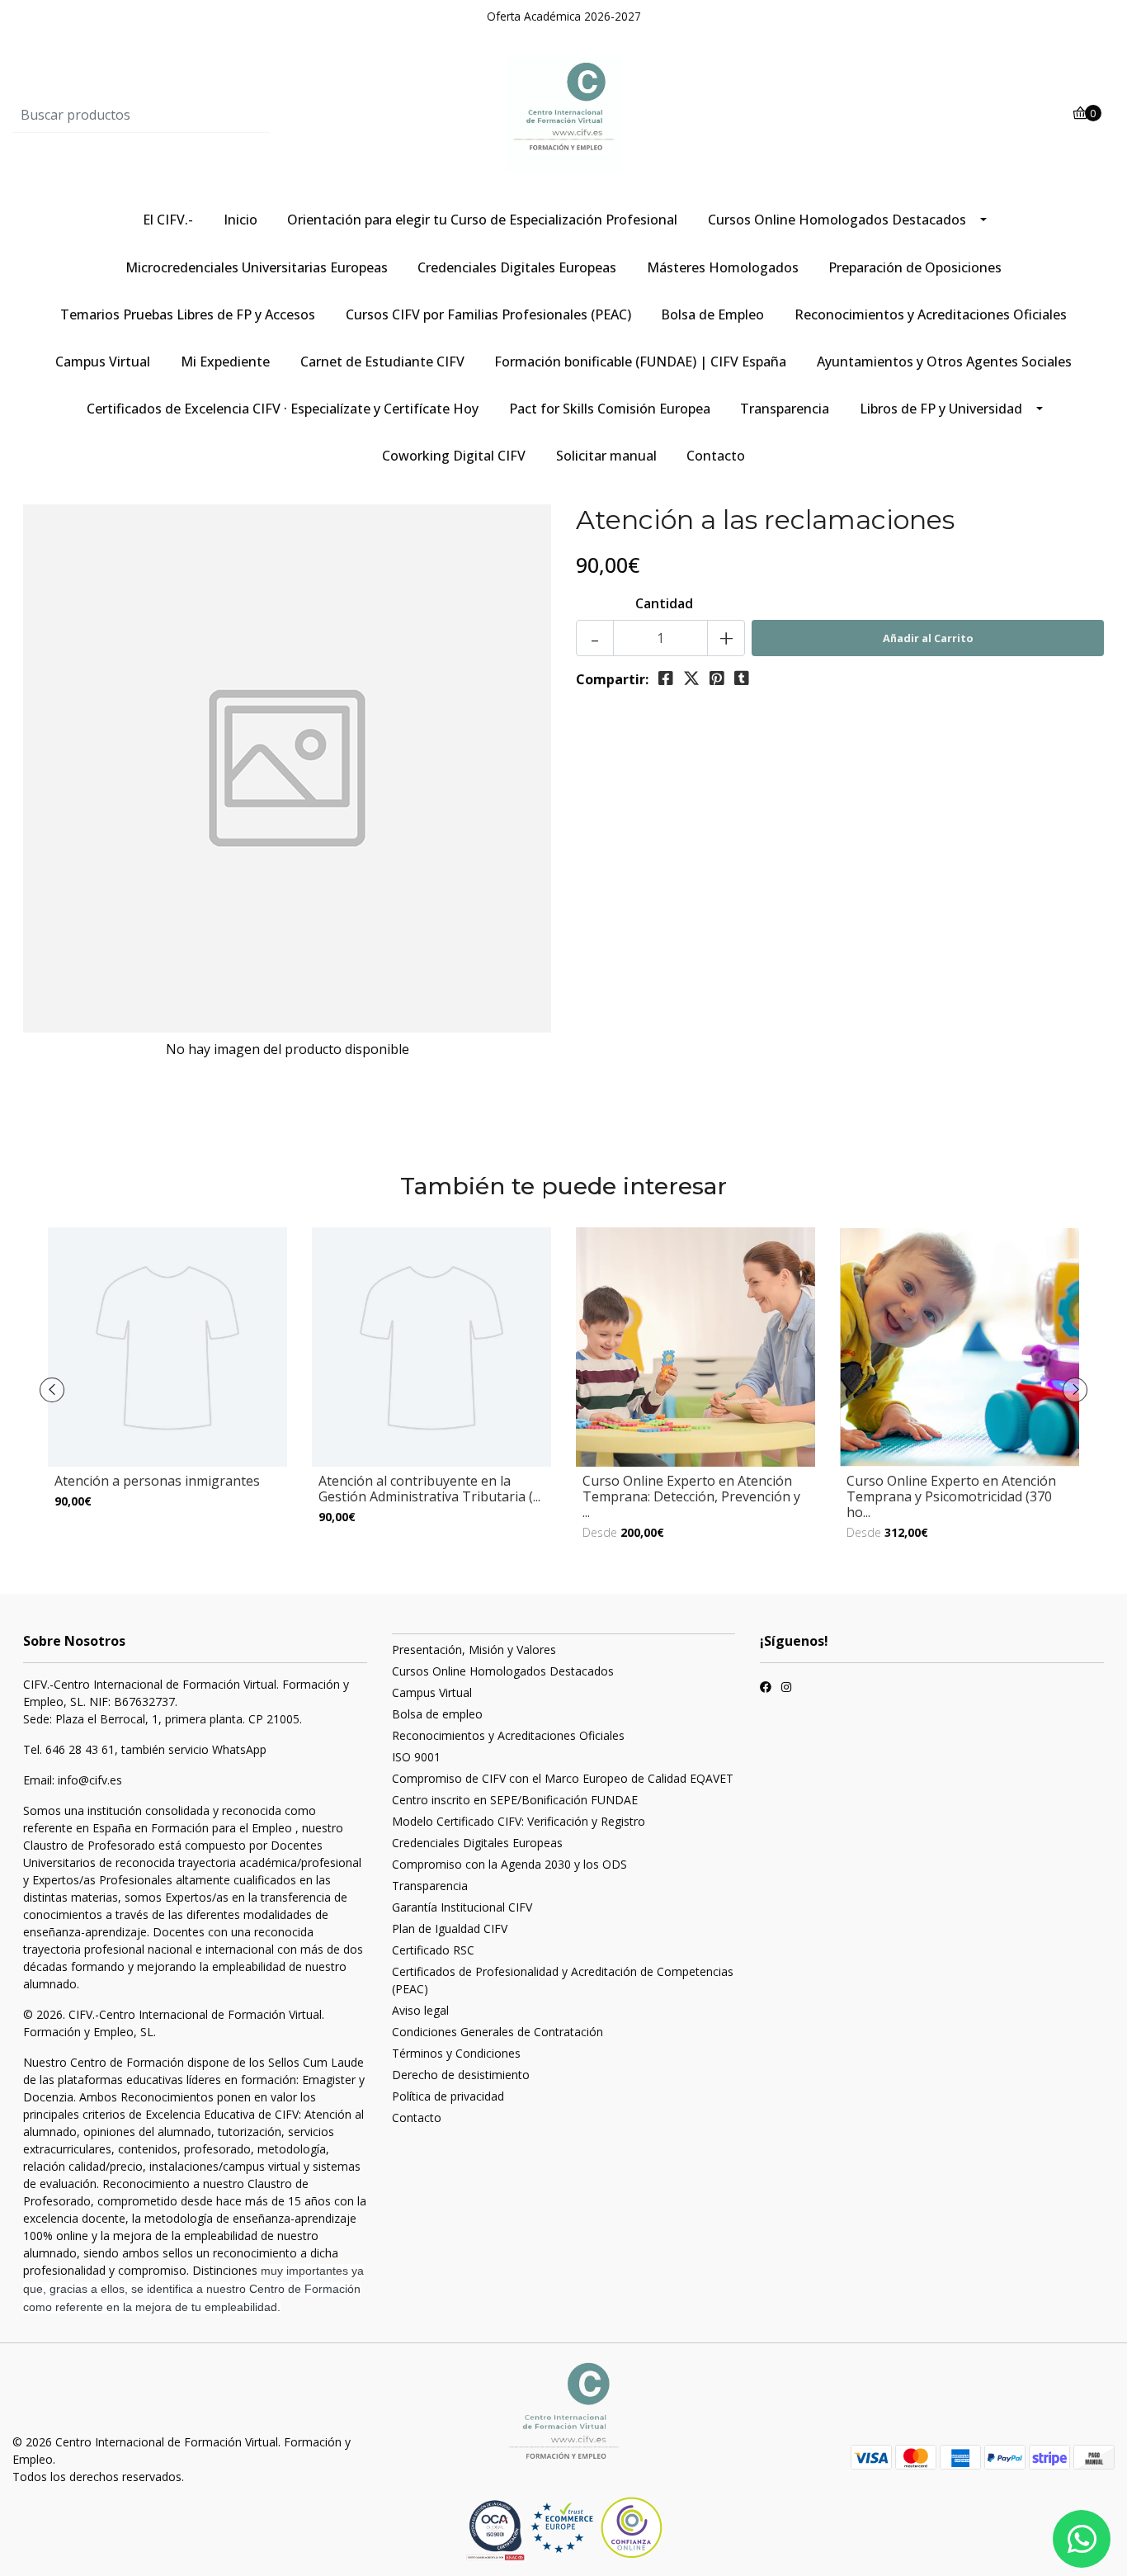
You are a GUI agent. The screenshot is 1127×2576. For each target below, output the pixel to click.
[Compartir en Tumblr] (742, 678)
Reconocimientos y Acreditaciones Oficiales (931, 314)
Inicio (240, 220)
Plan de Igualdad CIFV (450, 1928)
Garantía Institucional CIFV (462, 1907)
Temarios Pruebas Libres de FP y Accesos (188, 314)
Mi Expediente (225, 362)
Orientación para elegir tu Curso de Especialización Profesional (482, 220)
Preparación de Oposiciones (915, 267)
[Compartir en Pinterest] (717, 678)
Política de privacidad (448, 2096)
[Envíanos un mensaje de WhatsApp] (1082, 2539)
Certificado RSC (433, 1950)
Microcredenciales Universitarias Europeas (257, 267)
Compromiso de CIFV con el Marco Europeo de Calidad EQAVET (563, 1778)
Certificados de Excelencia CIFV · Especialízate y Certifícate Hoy (283, 409)
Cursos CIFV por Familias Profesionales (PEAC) (488, 314)
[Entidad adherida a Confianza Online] (597, 2528)
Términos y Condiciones (456, 2053)
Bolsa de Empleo (712, 314)
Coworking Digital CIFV (454, 456)
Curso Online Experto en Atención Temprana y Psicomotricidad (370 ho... (951, 1496)
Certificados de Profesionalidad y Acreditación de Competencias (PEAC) (563, 1980)
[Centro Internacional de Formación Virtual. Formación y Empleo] (563, 114)
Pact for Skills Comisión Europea (610, 409)
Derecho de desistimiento (461, 2075)
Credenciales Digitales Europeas (517, 267)
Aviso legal (420, 2010)
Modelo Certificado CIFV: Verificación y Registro (519, 1821)
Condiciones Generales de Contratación (497, 2032)
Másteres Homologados (723, 267)
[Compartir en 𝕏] (691, 678)
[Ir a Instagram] (786, 1689)
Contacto (716, 456)
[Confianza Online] (497, 2530)
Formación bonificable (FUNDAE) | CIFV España (640, 362)
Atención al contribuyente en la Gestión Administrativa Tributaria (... (429, 1489)
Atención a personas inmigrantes (157, 1481)
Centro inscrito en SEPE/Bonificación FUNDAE (515, 1800)
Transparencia (785, 409)
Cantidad (664, 603)
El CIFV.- (168, 220)
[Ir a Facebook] (766, 1689)
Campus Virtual (103, 362)
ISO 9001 (416, 1757)
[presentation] (52, 1390)
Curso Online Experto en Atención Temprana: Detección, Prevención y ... (691, 1496)
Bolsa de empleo (437, 1714)
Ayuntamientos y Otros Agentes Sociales (944, 362)
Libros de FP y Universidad (941, 409)
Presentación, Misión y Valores (474, 1650)
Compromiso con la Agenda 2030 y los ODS (509, 1864)
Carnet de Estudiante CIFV (382, 362)
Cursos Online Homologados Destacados (837, 220)
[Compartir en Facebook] (666, 678)
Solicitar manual (606, 456)
